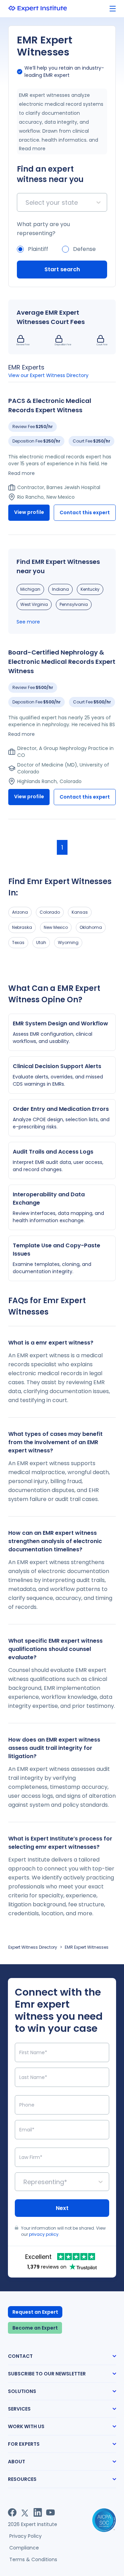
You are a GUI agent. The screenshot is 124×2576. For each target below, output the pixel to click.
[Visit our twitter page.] (25, 2512)
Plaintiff (38, 249)
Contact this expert (85, 513)
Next (62, 2208)
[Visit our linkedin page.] (38, 2512)
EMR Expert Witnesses (87, 1947)
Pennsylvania (74, 604)
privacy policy (44, 2234)
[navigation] (113, 9)
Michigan (30, 589)
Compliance (24, 2548)
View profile (29, 512)
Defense (84, 249)
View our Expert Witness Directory (48, 375)
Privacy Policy (25, 2536)
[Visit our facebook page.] (12, 2512)
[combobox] (26, 202)
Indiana (60, 589)
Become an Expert (35, 2328)
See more (28, 622)
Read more (32, 149)
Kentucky (90, 589)
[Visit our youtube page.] (50, 2512)
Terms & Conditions (33, 2559)
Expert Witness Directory (33, 1947)
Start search (62, 269)
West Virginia (34, 604)
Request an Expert (35, 2312)
